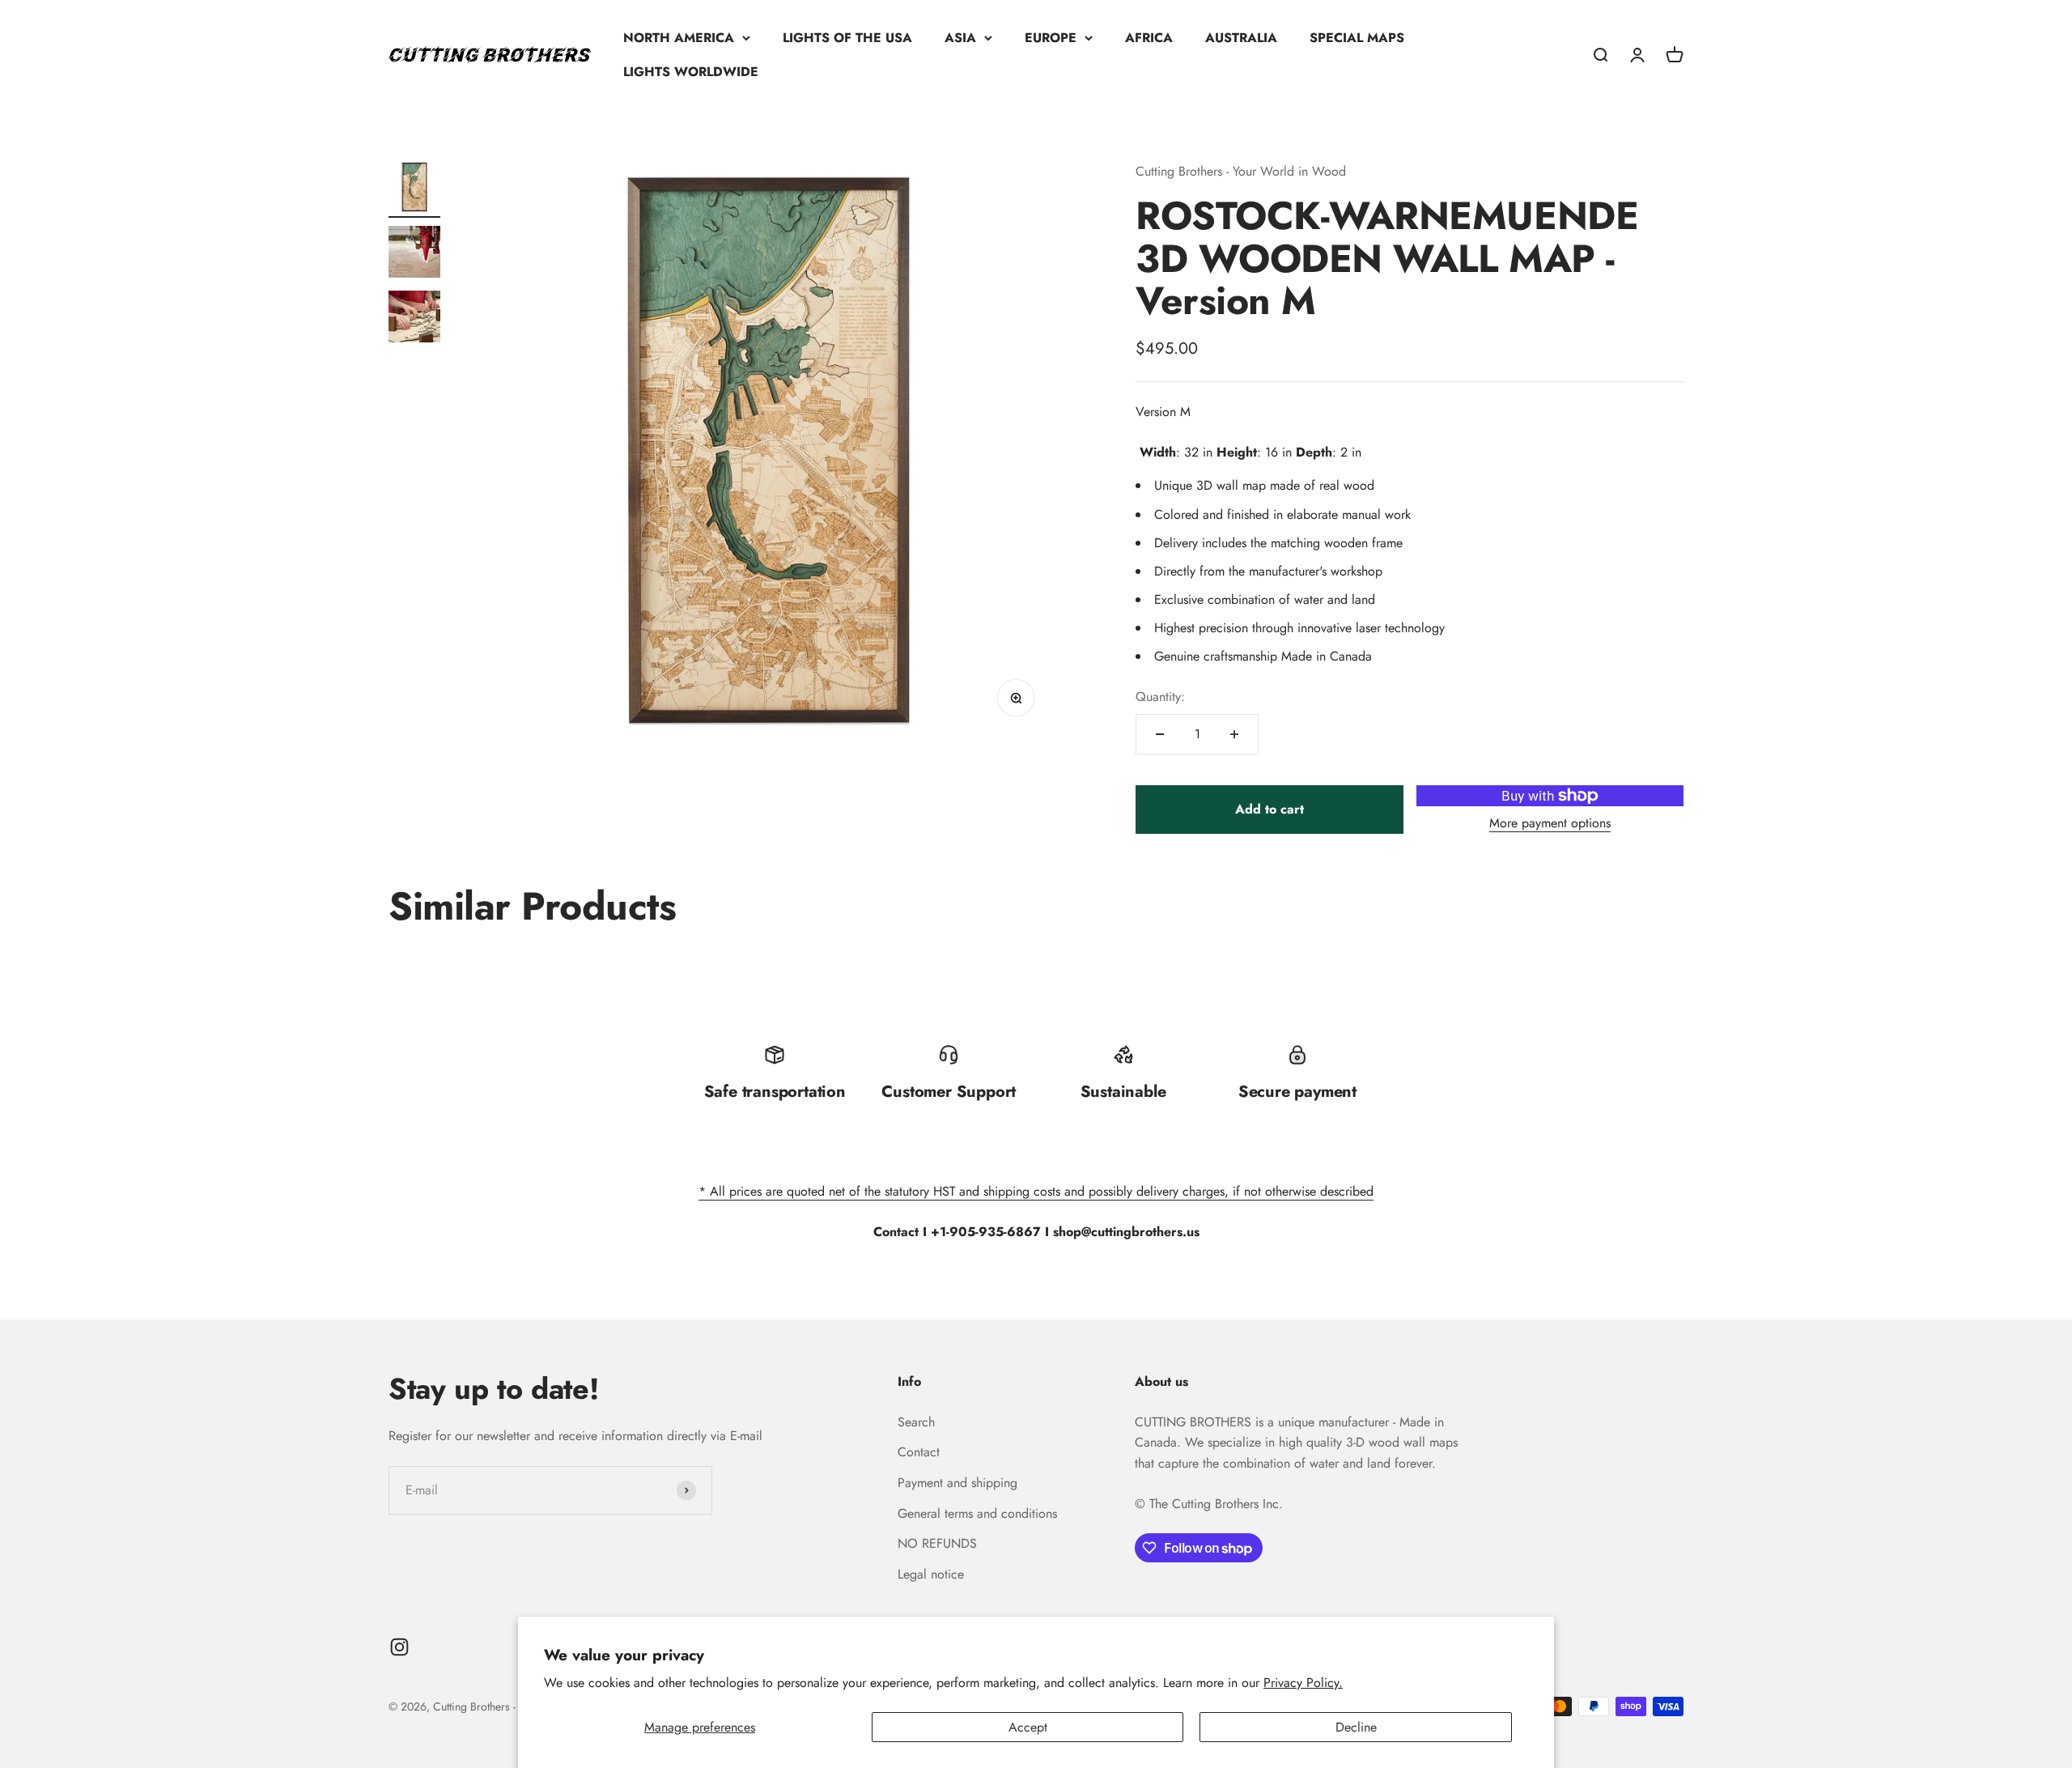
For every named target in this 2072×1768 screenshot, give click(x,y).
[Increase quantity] (1234, 734)
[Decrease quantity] (1160, 734)
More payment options (1550, 823)
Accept (1028, 1727)
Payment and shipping (957, 1483)
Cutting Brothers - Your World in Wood (1241, 171)
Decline (1356, 1727)
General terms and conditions (977, 1513)
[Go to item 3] (414, 319)
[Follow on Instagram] (399, 1647)
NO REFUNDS (937, 1543)
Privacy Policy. (1303, 1683)
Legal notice (931, 1574)
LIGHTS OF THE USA (847, 38)
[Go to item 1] (414, 189)
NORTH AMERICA (679, 38)
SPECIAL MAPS (1357, 38)
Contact (919, 1452)
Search (916, 1422)
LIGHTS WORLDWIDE (691, 72)
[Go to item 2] (414, 254)
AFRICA (1149, 38)
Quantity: (1160, 697)
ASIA (960, 38)
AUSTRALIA (1241, 38)
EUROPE (1051, 38)
